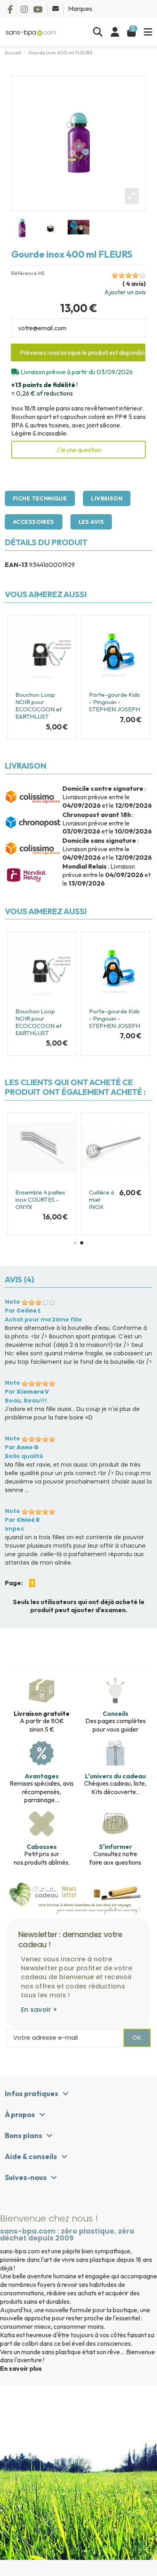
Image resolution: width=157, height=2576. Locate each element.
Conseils (116, 1713)
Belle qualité (24, 1456)
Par (23, 1311)
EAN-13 (16, 565)
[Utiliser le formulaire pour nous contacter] (56, 8)
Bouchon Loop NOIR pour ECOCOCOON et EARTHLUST (38, 705)
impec (14, 1529)
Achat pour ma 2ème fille (43, 1319)
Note (12, 1302)
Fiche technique (40, 498)
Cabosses (42, 1847)
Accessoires (34, 522)
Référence (24, 273)
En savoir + (39, 2010)
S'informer (116, 1847)
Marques (80, 8)
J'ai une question (79, 450)
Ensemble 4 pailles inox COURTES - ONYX (40, 1199)
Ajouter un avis (125, 292)
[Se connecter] (115, 32)
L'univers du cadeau (115, 1776)
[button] (75, 1243)
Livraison (107, 498)
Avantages (42, 1776)
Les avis (91, 522)
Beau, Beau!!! (26, 1401)
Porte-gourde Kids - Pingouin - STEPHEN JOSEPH (115, 702)
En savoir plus (21, 2368)
